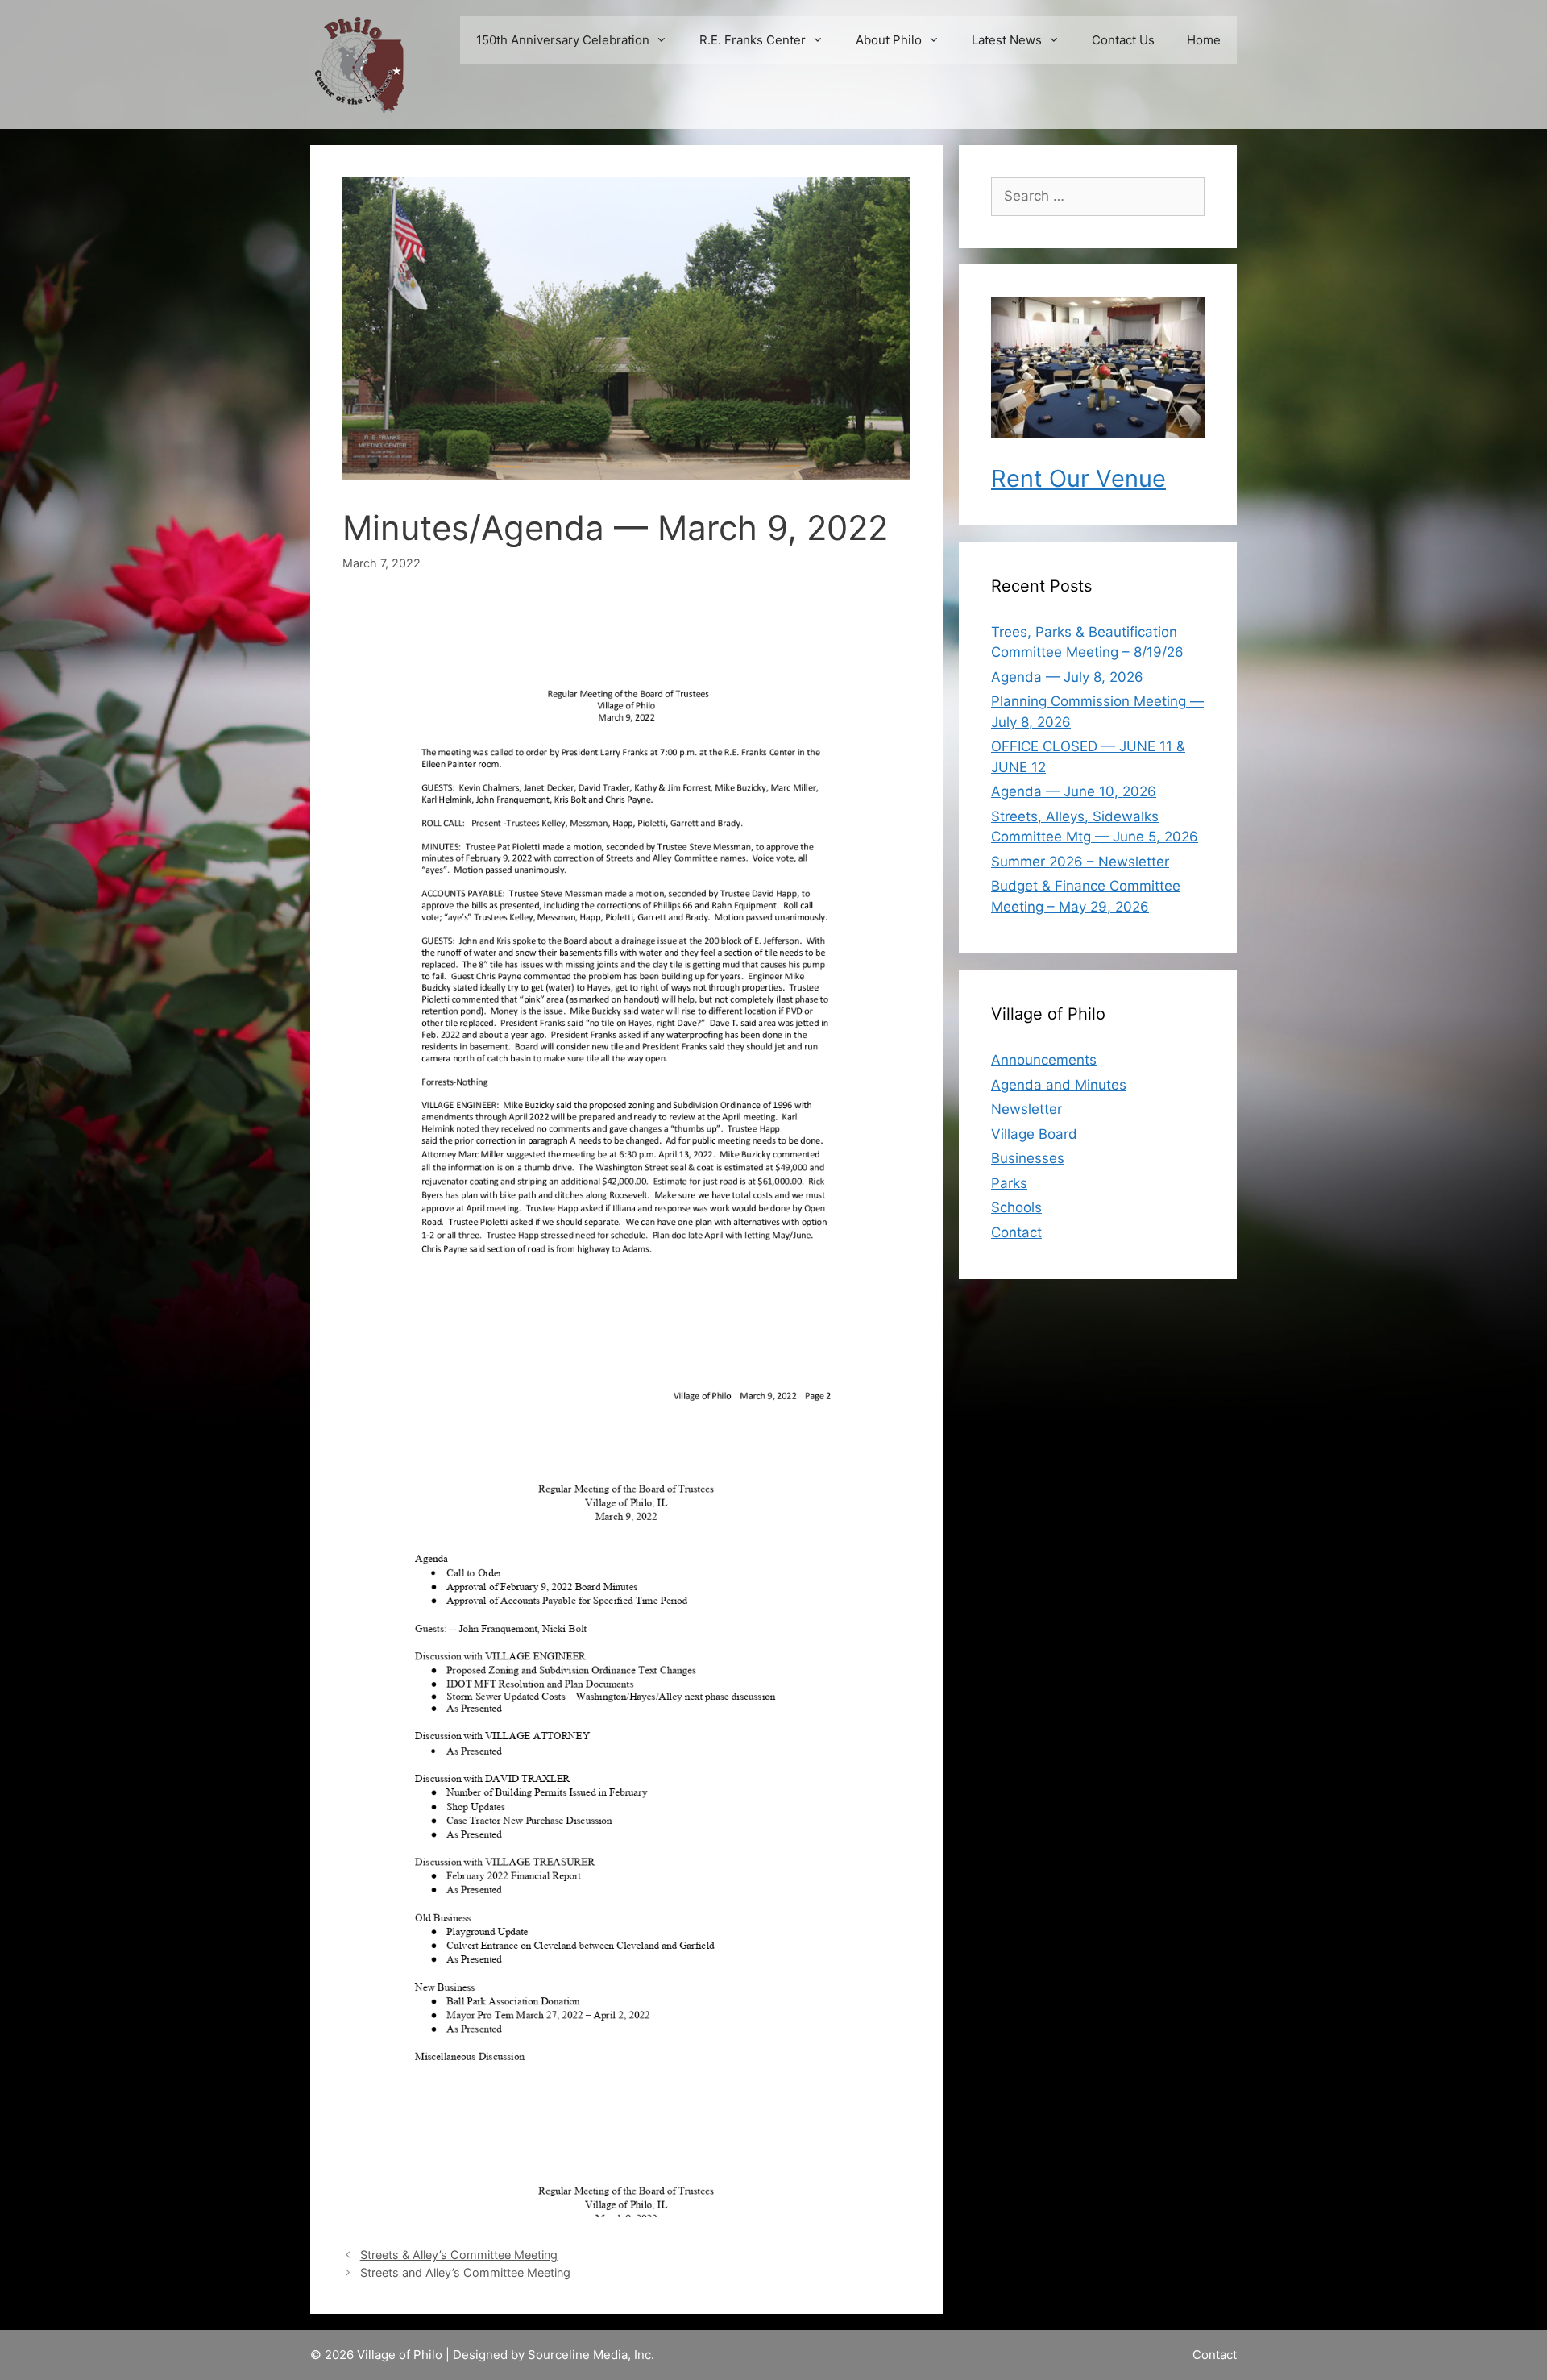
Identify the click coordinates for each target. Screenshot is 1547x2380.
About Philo (889, 40)
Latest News (1007, 40)
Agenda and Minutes (1059, 1085)
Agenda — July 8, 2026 (1067, 677)
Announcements (1044, 1060)
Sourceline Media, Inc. (591, 2355)
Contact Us (1123, 40)
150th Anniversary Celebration (563, 40)
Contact (1016, 1232)
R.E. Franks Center (753, 40)
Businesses (1028, 1158)
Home (1204, 40)
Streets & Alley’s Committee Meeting (459, 2255)
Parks (1009, 1183)
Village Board (1034, 1134)
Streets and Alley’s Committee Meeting (465, 2272)
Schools (1016, 1207)
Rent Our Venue (1078, 478)
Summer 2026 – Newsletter (1080, 862)
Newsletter (1026, 1109)
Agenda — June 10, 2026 (1074, 791)
